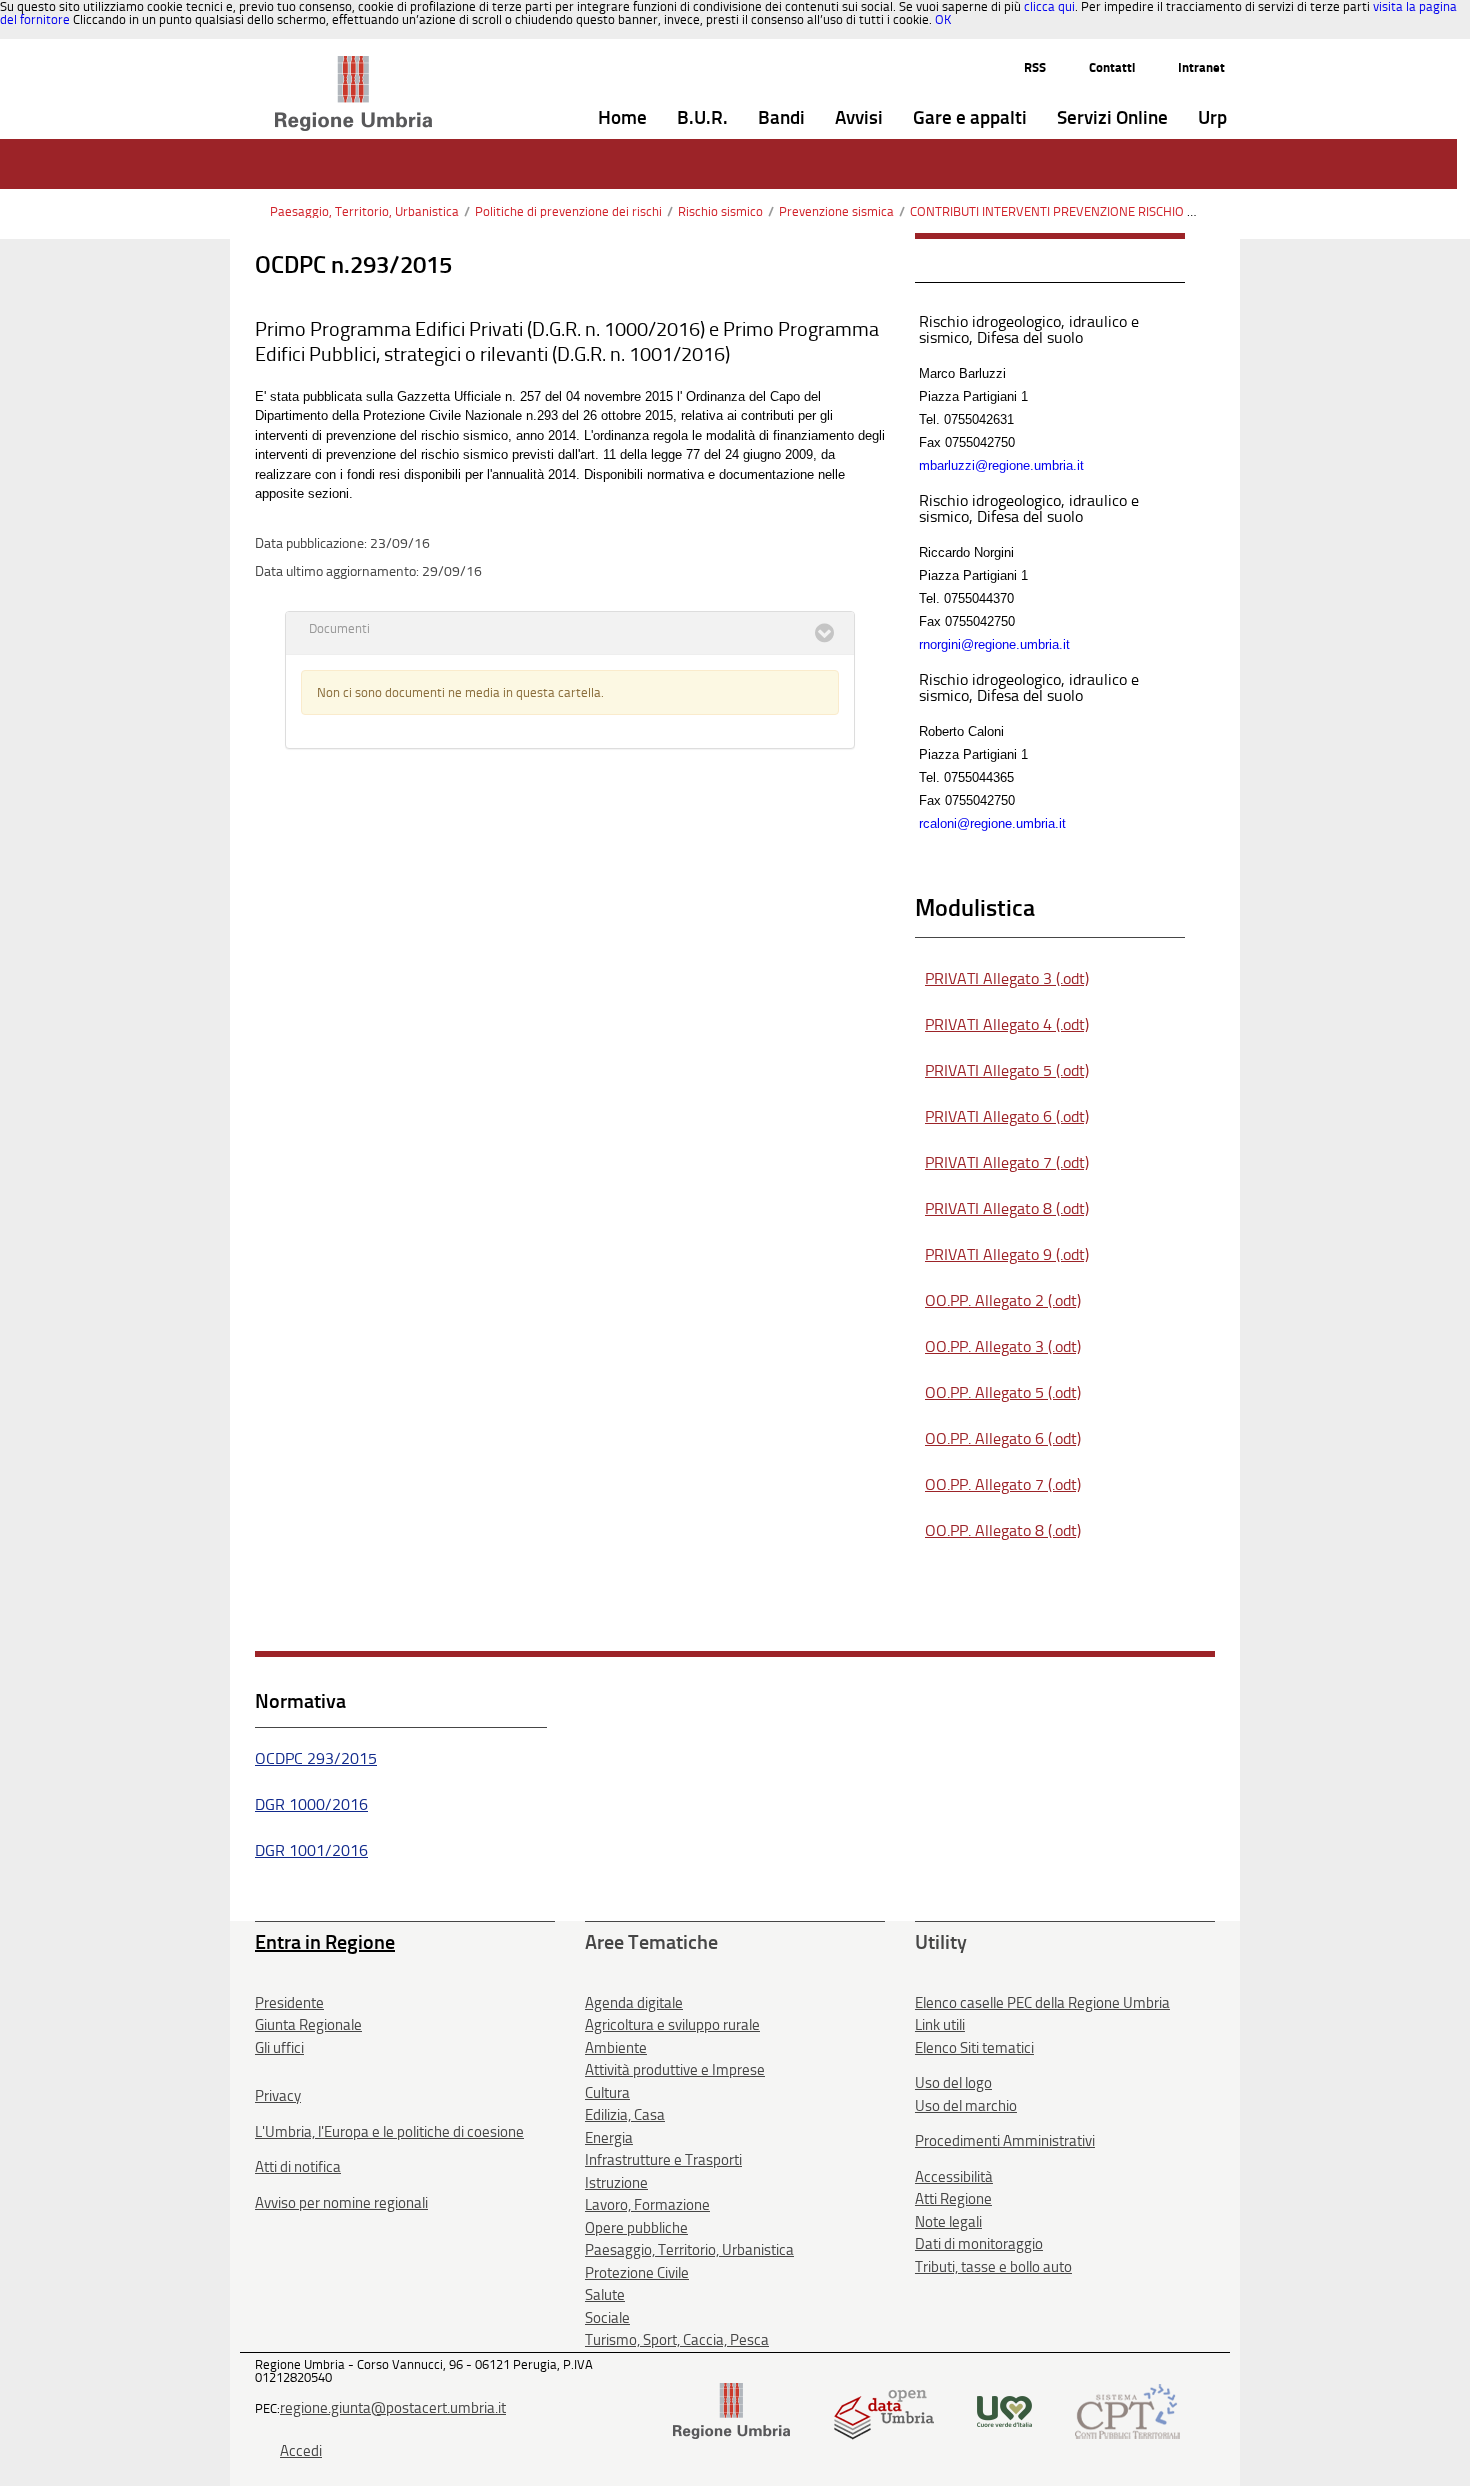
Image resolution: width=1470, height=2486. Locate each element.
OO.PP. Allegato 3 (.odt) (1003, 1346)
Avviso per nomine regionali (341, 2203)
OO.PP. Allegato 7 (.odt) (1003, 1484)
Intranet (1201, 67)
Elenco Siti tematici (974, 2048)
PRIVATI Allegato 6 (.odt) (1007, 1116)
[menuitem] (622, 118)
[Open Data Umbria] (883, 2409)
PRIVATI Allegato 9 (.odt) (1007, 1254)
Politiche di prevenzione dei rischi (568, 211)
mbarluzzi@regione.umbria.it (1001, 465)
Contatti (1112, 67)
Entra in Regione (325, 1942)
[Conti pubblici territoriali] (1127, 2409)
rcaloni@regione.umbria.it (992, 823)
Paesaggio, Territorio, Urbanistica (364, 211)
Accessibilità (954, 2177)
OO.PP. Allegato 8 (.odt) (1003, 1530)
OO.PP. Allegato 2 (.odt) (1003, 1300)
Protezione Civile (637, 2273)
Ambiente (616, 2048)
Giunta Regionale (308, 2025)
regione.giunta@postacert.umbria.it (393, 2408)
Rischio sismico (720, 211)
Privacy (278, 2096)
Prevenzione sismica (836, 211)
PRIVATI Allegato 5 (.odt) (1007, 1070)
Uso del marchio (966, 2106)
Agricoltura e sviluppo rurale (672, 2025)
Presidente (289, 2003)
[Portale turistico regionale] (1004, 2409)
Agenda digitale (634, 2003)
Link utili (940, 2025)
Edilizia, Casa (625, 2115)
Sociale (607, 2318)
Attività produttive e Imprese (675, 2070)
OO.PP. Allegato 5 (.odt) (1003, 1392)
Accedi (301, 2451)
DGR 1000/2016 (311, 1804)
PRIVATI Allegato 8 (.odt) (1007, 1208)
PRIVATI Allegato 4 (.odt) (1007, 1024)
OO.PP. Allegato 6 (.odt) (1003, 1438)
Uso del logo (953, 2083)
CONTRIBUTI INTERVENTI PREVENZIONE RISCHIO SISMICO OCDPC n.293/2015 (1126, 211)
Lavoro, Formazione (647, 2205)
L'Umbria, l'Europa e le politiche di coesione (389, 2132)
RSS (1035, 67)
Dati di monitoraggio (979, 2244)
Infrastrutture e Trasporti (663, 2160)
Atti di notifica (298, 2167)
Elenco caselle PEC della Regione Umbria (1042, 2003)
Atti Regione (953, 2199)
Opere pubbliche (636, 2228)
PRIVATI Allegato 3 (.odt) (1007, 978)
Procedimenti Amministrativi (1005, 2141)
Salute (605, 2295)
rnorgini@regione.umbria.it (994, 644)
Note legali (948, 2222)
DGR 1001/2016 (311, 1850)
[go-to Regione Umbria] (353, 65)
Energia (609, 2138)
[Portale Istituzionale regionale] (731, 2409)
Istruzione (616, 2183)
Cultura (607, 2093)
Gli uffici (279, 2048)
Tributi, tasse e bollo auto (993, 2267)
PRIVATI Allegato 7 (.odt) (1007, 1162)
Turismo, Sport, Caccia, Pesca (677, 2340)
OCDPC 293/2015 (316, 1758)
